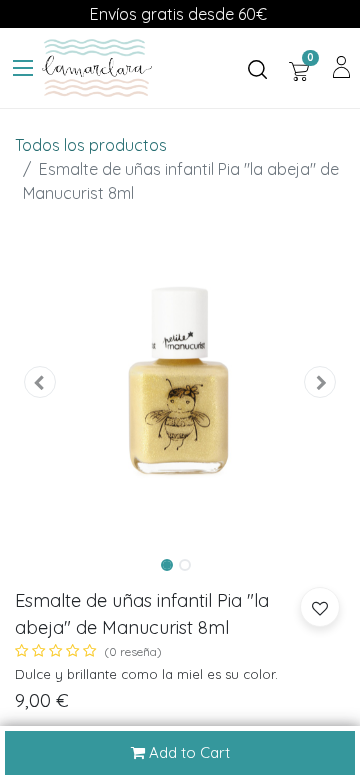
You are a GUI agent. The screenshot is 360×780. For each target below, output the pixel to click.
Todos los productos (91, 145)
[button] (40, 382)
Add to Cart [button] (187, 752)
